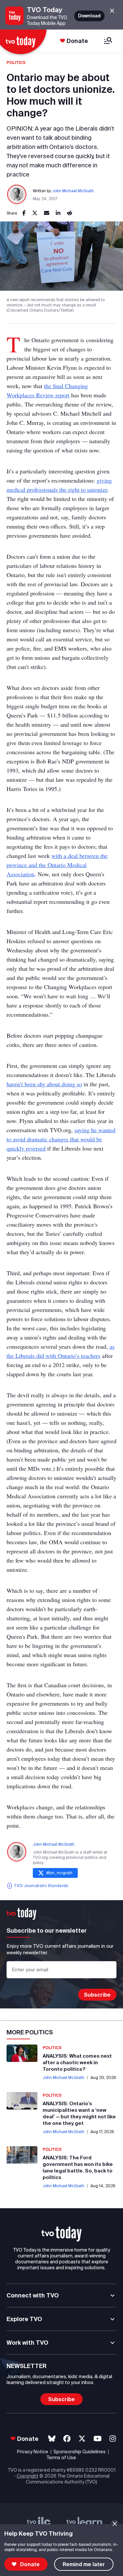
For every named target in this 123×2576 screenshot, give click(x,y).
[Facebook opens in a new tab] (67, 2439)
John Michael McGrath (73, 191)
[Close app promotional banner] (112, 11)
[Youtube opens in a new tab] (98, 2439)
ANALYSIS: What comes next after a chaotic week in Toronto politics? (77, 2062)
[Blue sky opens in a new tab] (52, 2439)
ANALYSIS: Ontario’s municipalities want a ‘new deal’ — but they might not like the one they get (79, 2113)
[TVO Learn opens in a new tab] (84, 2524)
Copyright (28, 2476)
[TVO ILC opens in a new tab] (39, 2524)
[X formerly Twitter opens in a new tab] (82, 2439)
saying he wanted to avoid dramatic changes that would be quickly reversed (61, 1139)
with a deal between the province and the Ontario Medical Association (57, 865)
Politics (16, 62)
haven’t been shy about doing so (44, 1084)
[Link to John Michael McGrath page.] (17, 195)
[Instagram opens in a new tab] (113, 2439)
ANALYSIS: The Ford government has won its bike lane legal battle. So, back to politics (78, 2167)
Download (89, 16)
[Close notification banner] (115, 2524)
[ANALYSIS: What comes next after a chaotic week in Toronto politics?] (22, 2053)
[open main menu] (108, 41)
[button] (62, 2234)
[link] (24, 213)
